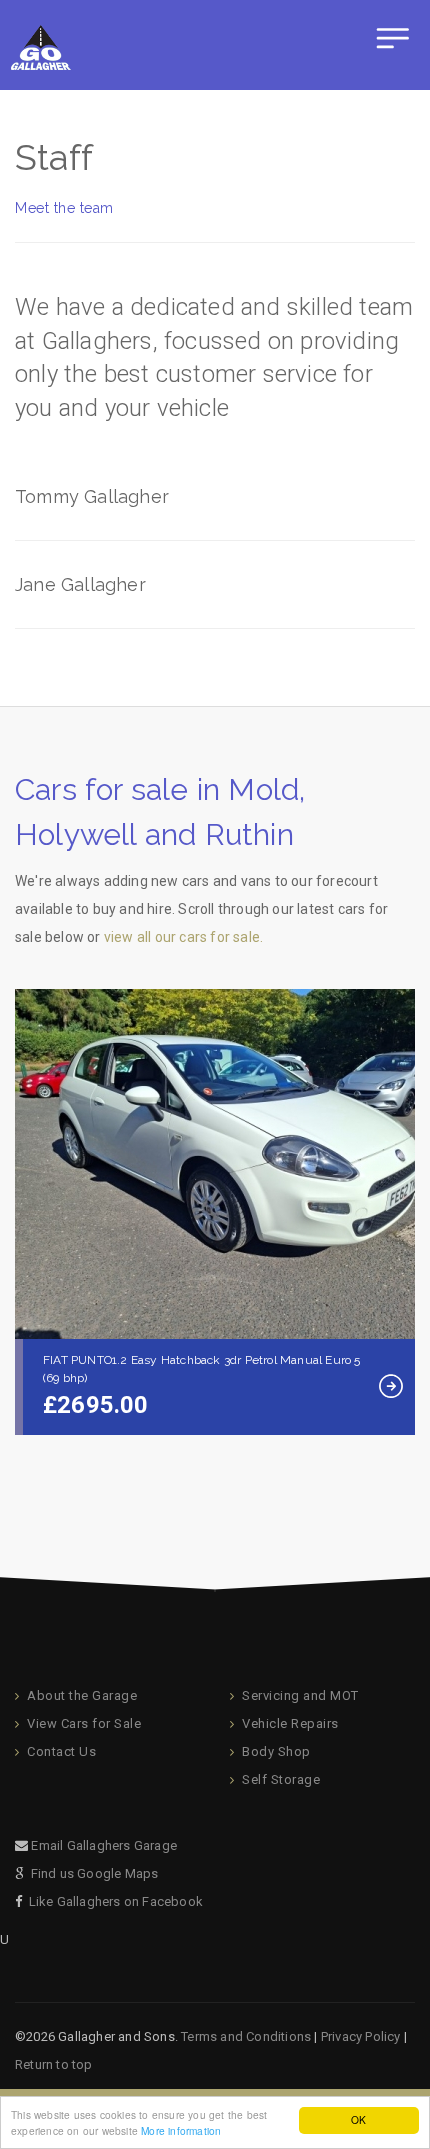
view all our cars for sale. (183, 937)
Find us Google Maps (95, 1873)
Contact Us (61, 1751)
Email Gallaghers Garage (104, 1845)
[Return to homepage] (38, 45)
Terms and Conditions (246, 2036)
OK (358, 2119)
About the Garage (82, 1695)
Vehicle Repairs (290, 1723)
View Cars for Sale (84, 1723)
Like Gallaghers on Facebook (116, 1901)
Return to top (54, 2064)
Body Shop (276, 1751)
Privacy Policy (361, 2036)
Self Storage (281, 1779)
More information (181, 2130)
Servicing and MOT (300, 1695)
